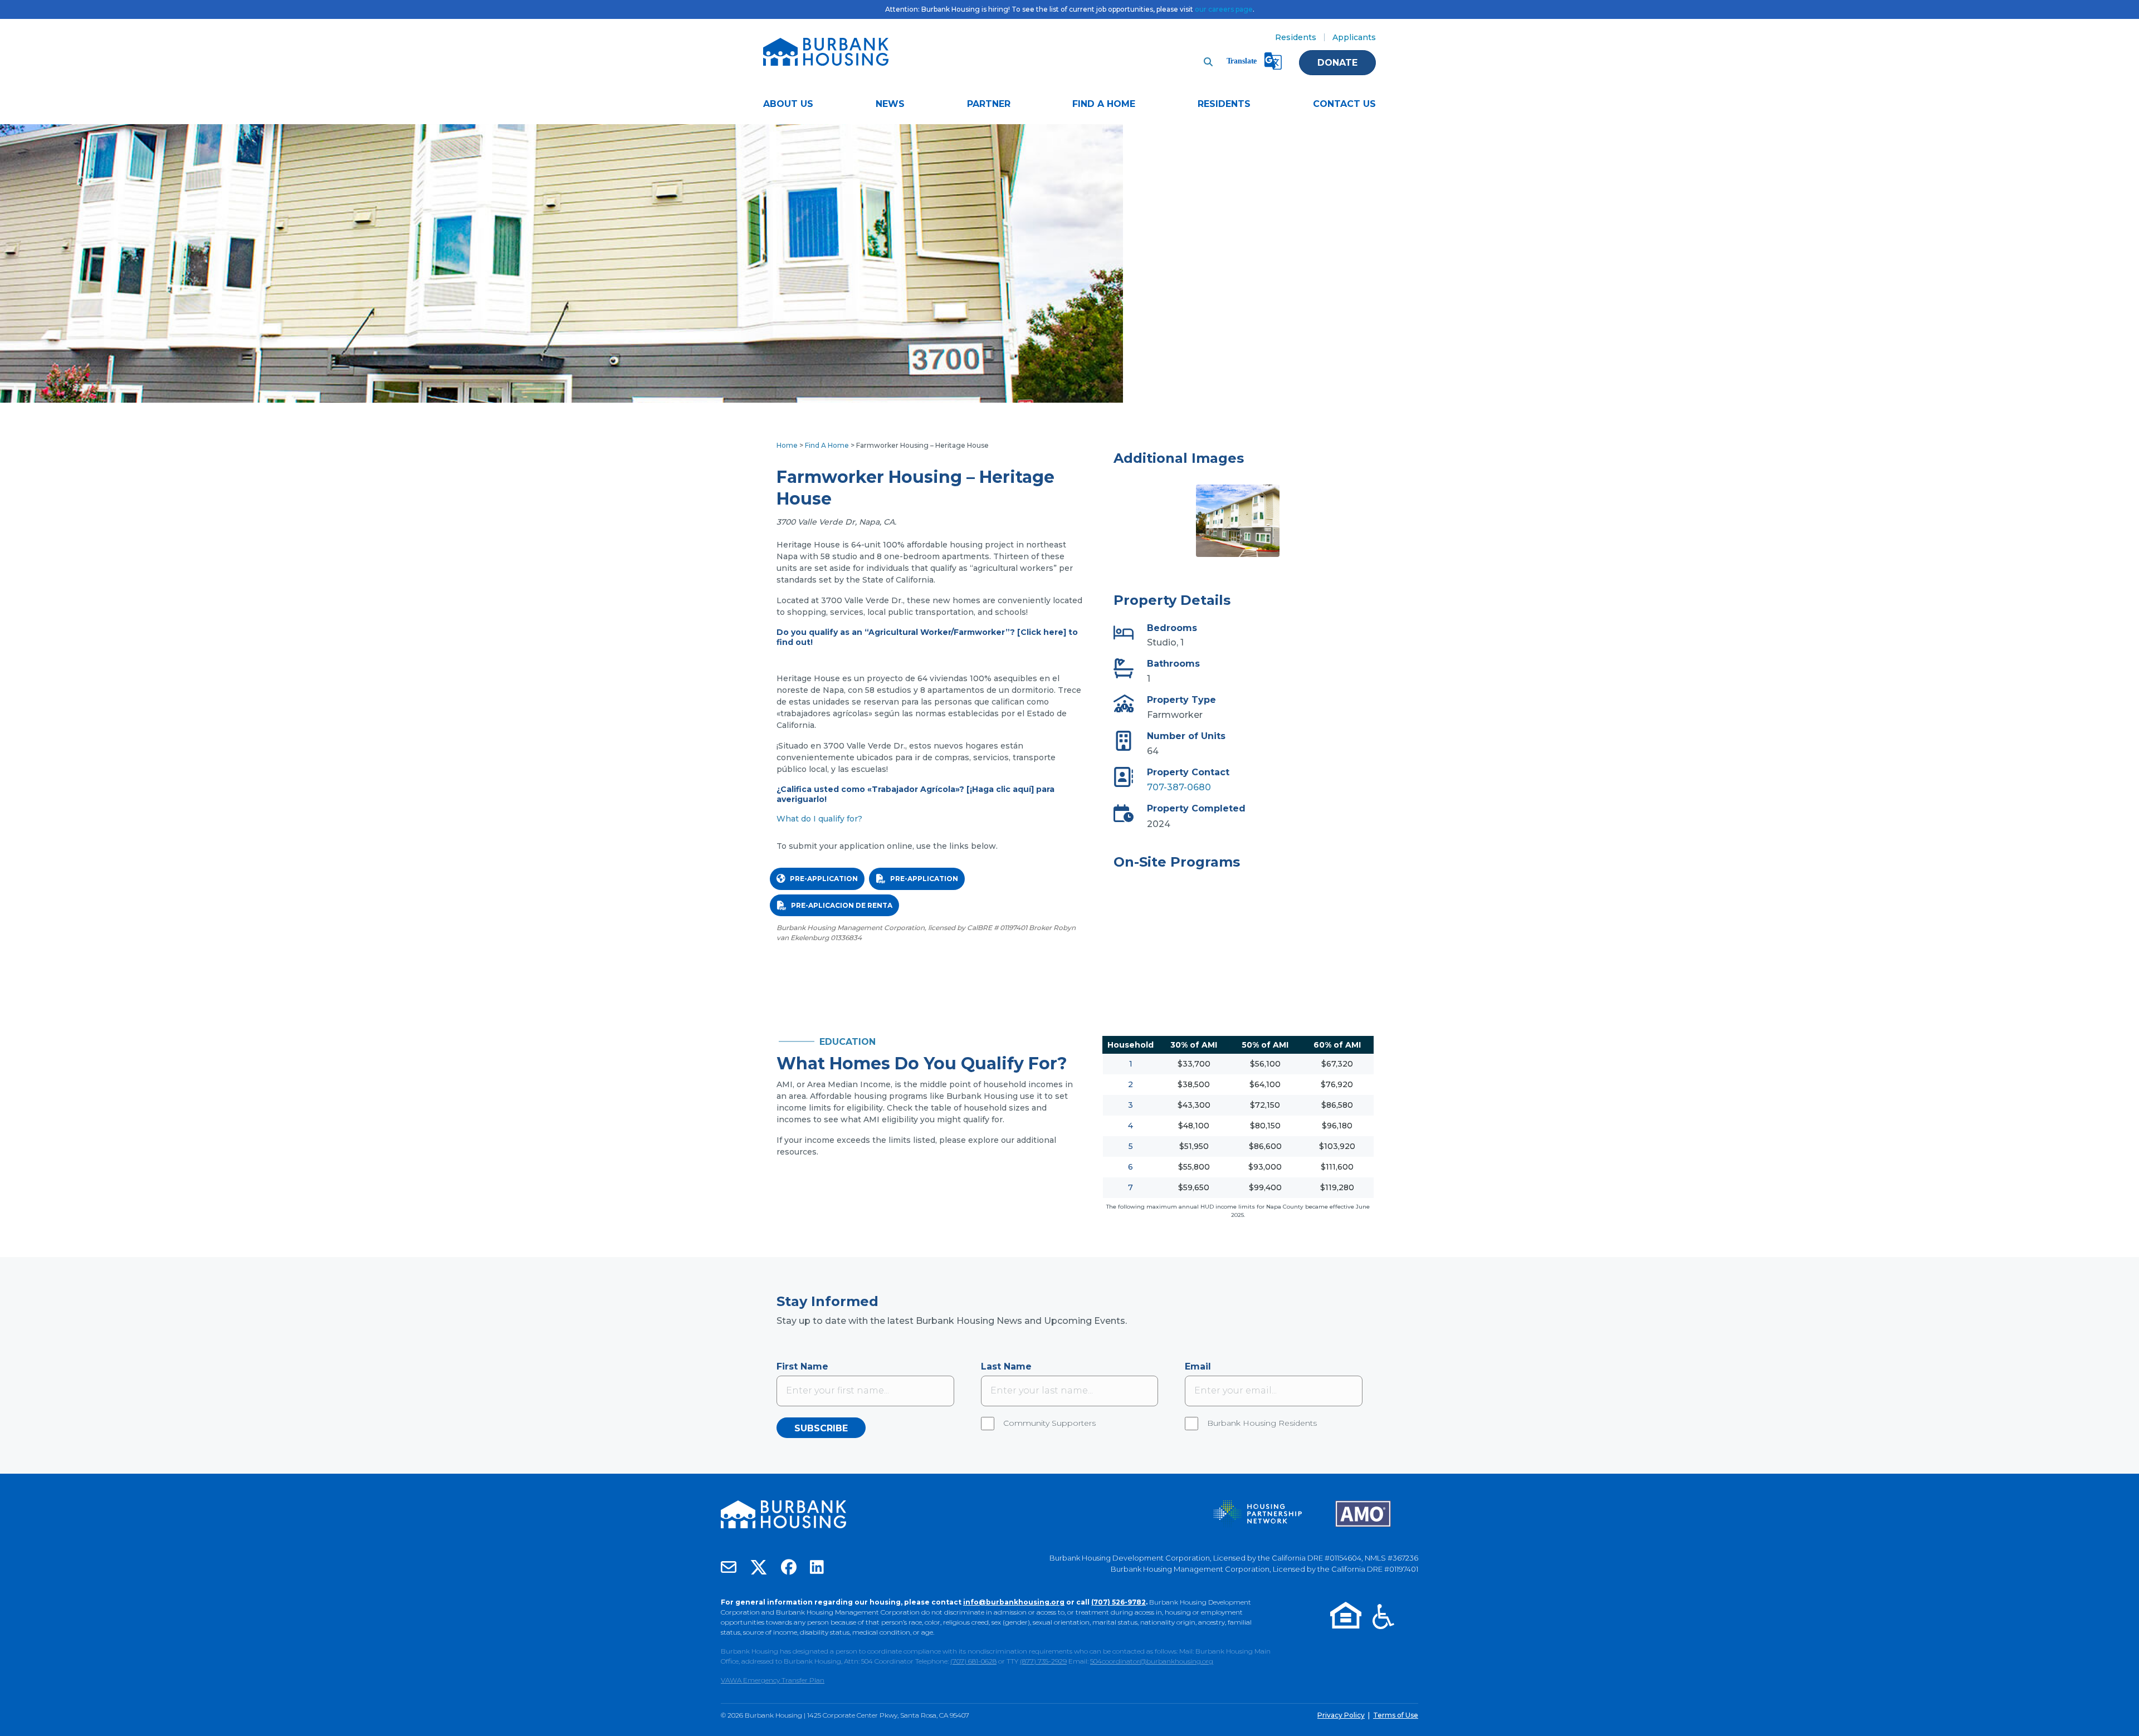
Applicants (1354, 37)
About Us (788, 104)
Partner (989, 104)
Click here (1042, 632)
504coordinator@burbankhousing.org (1152, 1661)
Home (787, 445)
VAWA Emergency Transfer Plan (773, 1680)
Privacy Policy (1341, 1715)
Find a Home (1104, 104)
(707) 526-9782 (1119, 1602)
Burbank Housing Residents (1262, 1423)
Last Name (1006, 1366)
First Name (802, 1366)
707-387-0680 (1179, 787)
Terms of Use (1396, 1715)
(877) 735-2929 (1043, 1661)
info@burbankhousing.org (1014, 1602)
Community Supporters (1049, 1423)
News (890, 104)
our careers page (1224, 9)
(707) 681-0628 (973, 1661)
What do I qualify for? (819, 819)
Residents (1296, 37)
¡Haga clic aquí (1000, 789)
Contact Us (1344, 104)
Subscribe (821, 1428)
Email (1198, 1366)
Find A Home (827, 445)
